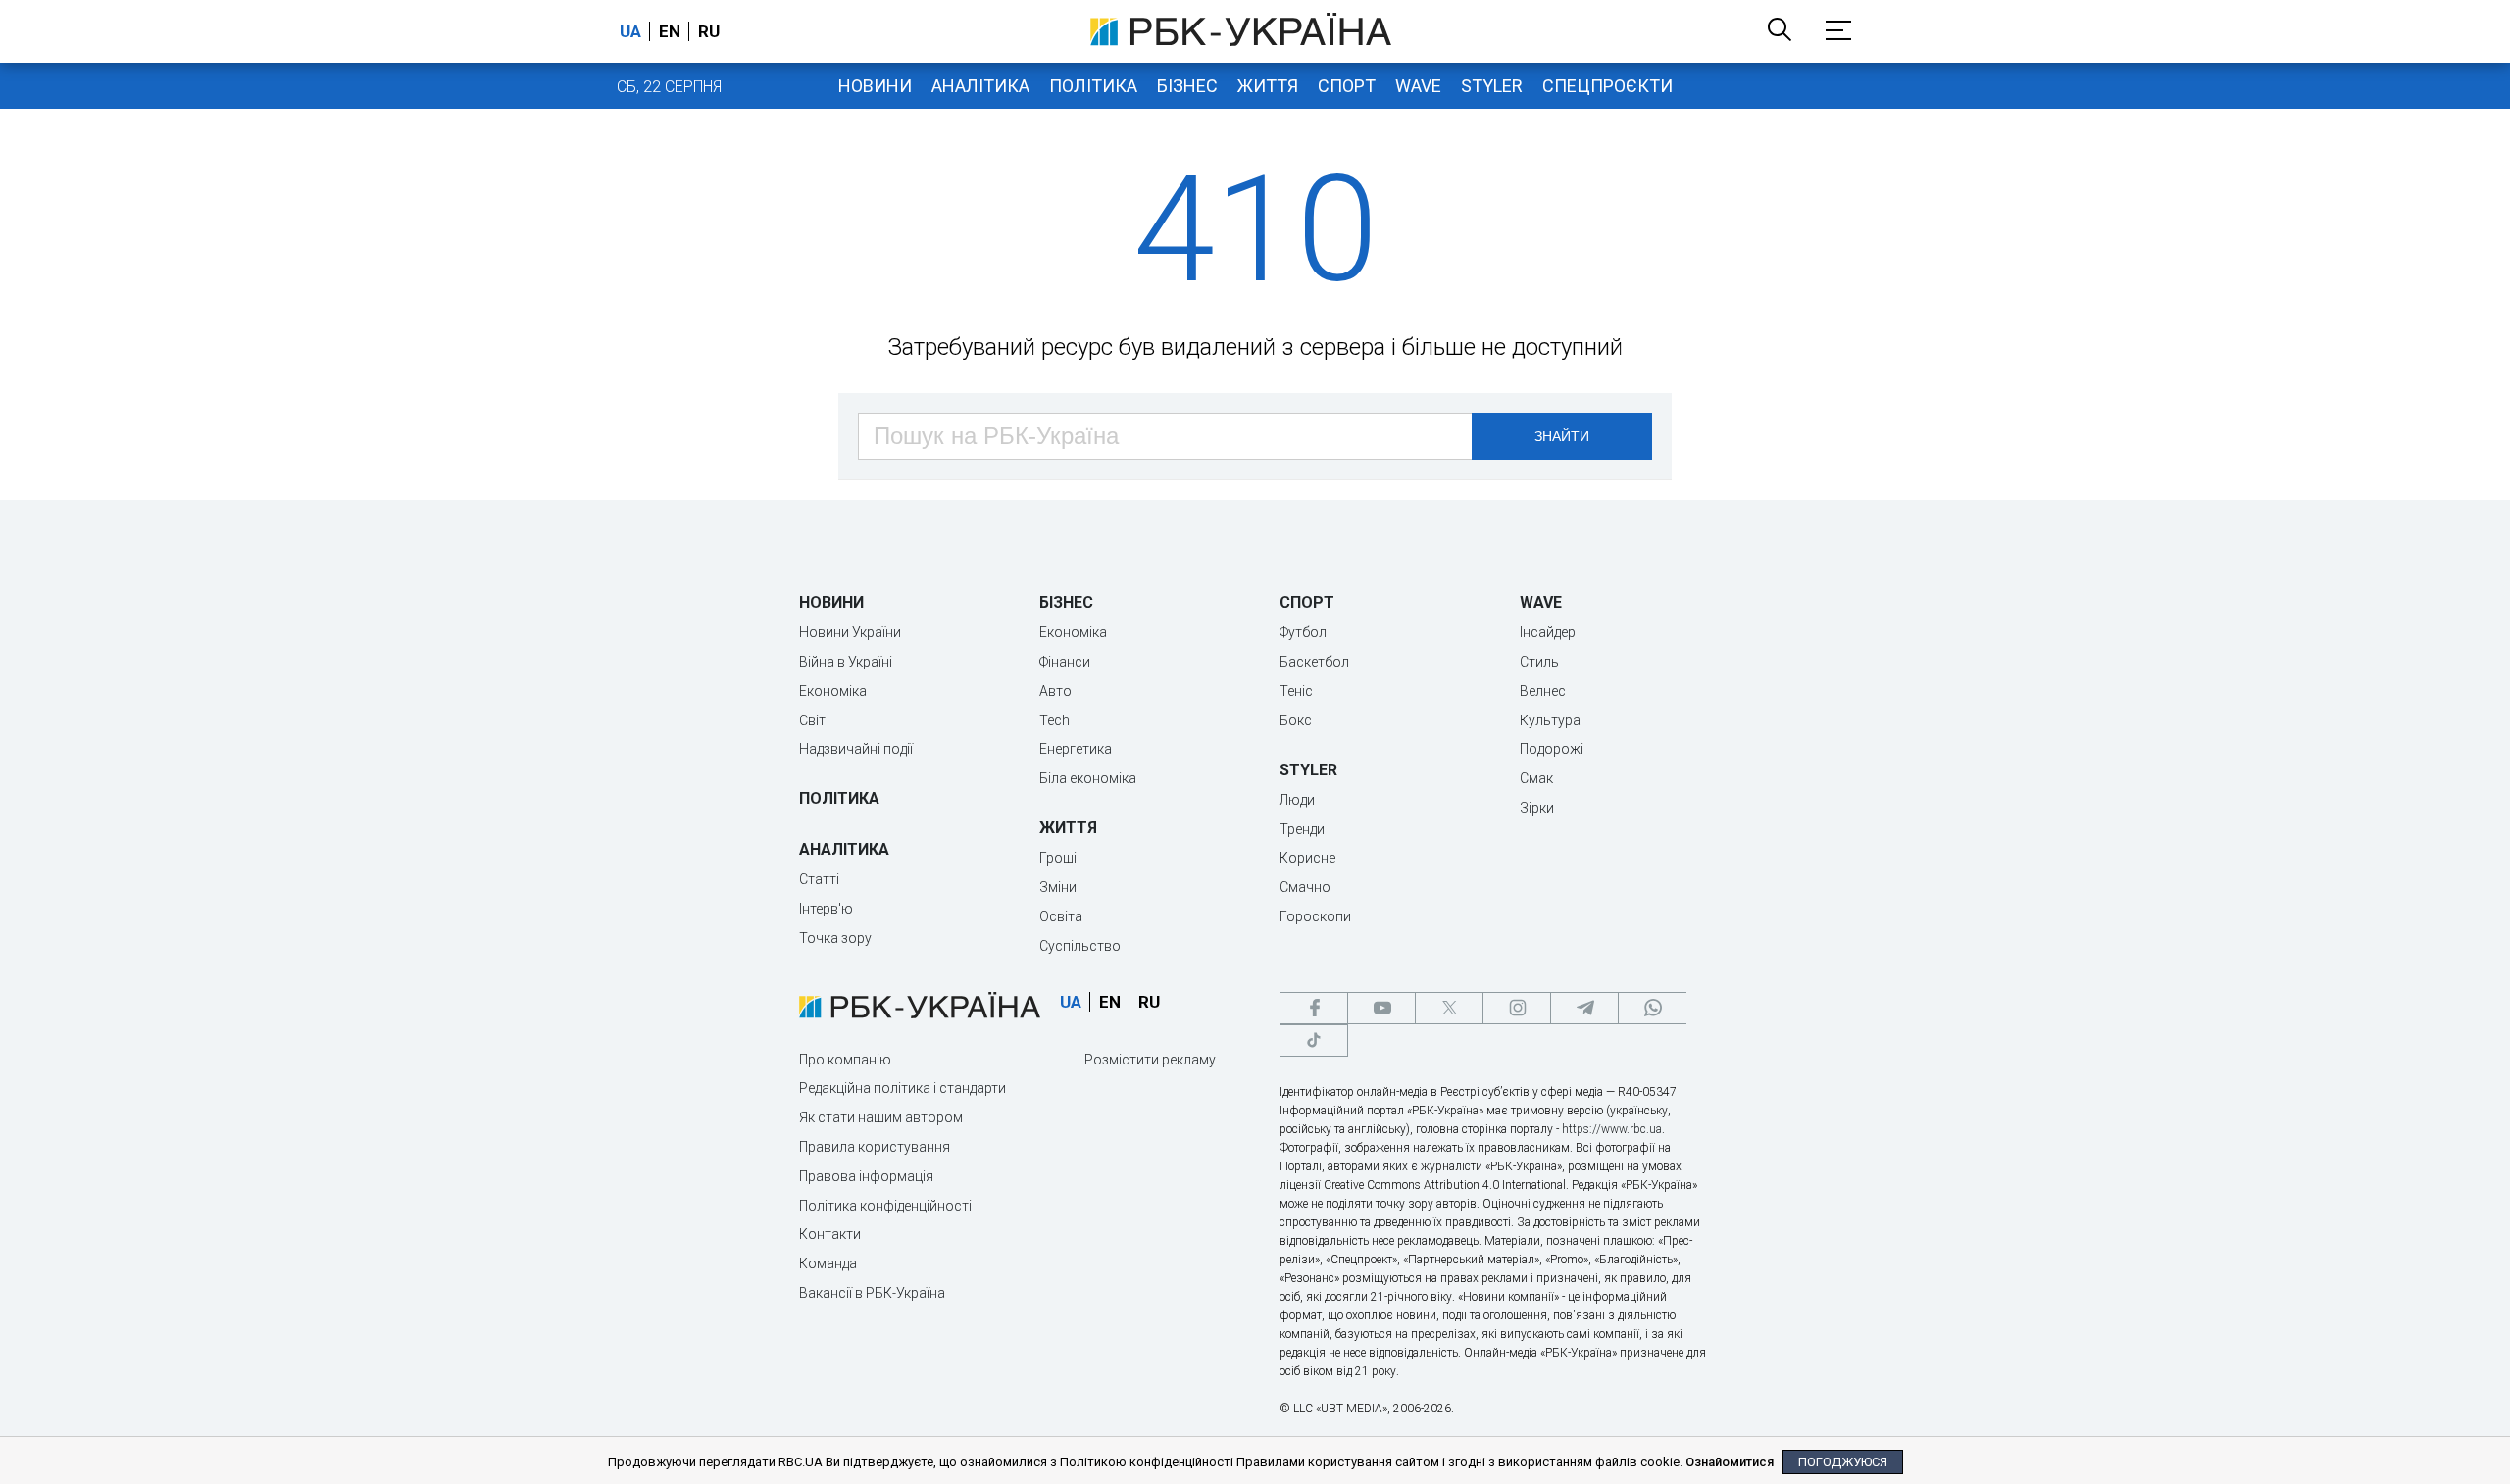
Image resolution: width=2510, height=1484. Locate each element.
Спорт (1347, 86)
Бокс (1296, 720)
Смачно (1305, 887)
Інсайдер (1548, 632)
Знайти (1562, 436)
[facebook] (1314, 1008)
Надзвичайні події (856, 749)
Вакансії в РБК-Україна (872, 1293)
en (670, 31)
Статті (819, 879)
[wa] (1652, 1008)
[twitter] (1449, 1008)
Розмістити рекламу (1150, 1060)
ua (630, 31)
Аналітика (980, 86)
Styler (1492, 86)
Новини (875, 86)
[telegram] (1584, 1008)
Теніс (1296, 691)
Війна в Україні (846, 662)
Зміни (1058, 887)
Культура (1550, 720)
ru (709, 31)
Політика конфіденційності (885, 1206)
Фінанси (1065, 662)
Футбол (1303, 632)
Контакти (830, 1234)
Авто (1055, 691)
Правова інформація (866, 1176)
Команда (828, 1263)
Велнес (1543, 691)
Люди (1297, 800)
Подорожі (1552, 749)
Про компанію (845, 1060)
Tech (1054, 720)
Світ (812, 720)
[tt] (1314, 1040)
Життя (1268, 86)
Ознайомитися (1730, 1462)
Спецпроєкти (1607, 86)
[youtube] (1381, 1008)
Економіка (833, 691)
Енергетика (1076, 749)
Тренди (1302, 829)
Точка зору (835, 938)
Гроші (1058, 858)
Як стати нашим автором (881, 1117)
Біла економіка (1088, 778)
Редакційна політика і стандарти (903, 1088)
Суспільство (1080, 946)
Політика (1093, 86)
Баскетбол (1314, 662)
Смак (1536, 778)
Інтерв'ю (826, 909)
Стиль (1539, 662)
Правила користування (875, 1147)
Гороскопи (1315, 916)
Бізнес (1187, 86)
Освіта (1061, 916)
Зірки (1537, 808)
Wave (1418, 86)
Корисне (1307, 858)
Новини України (850, 632)
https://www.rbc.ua (1612, 1129)
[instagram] (1517, 1008)
